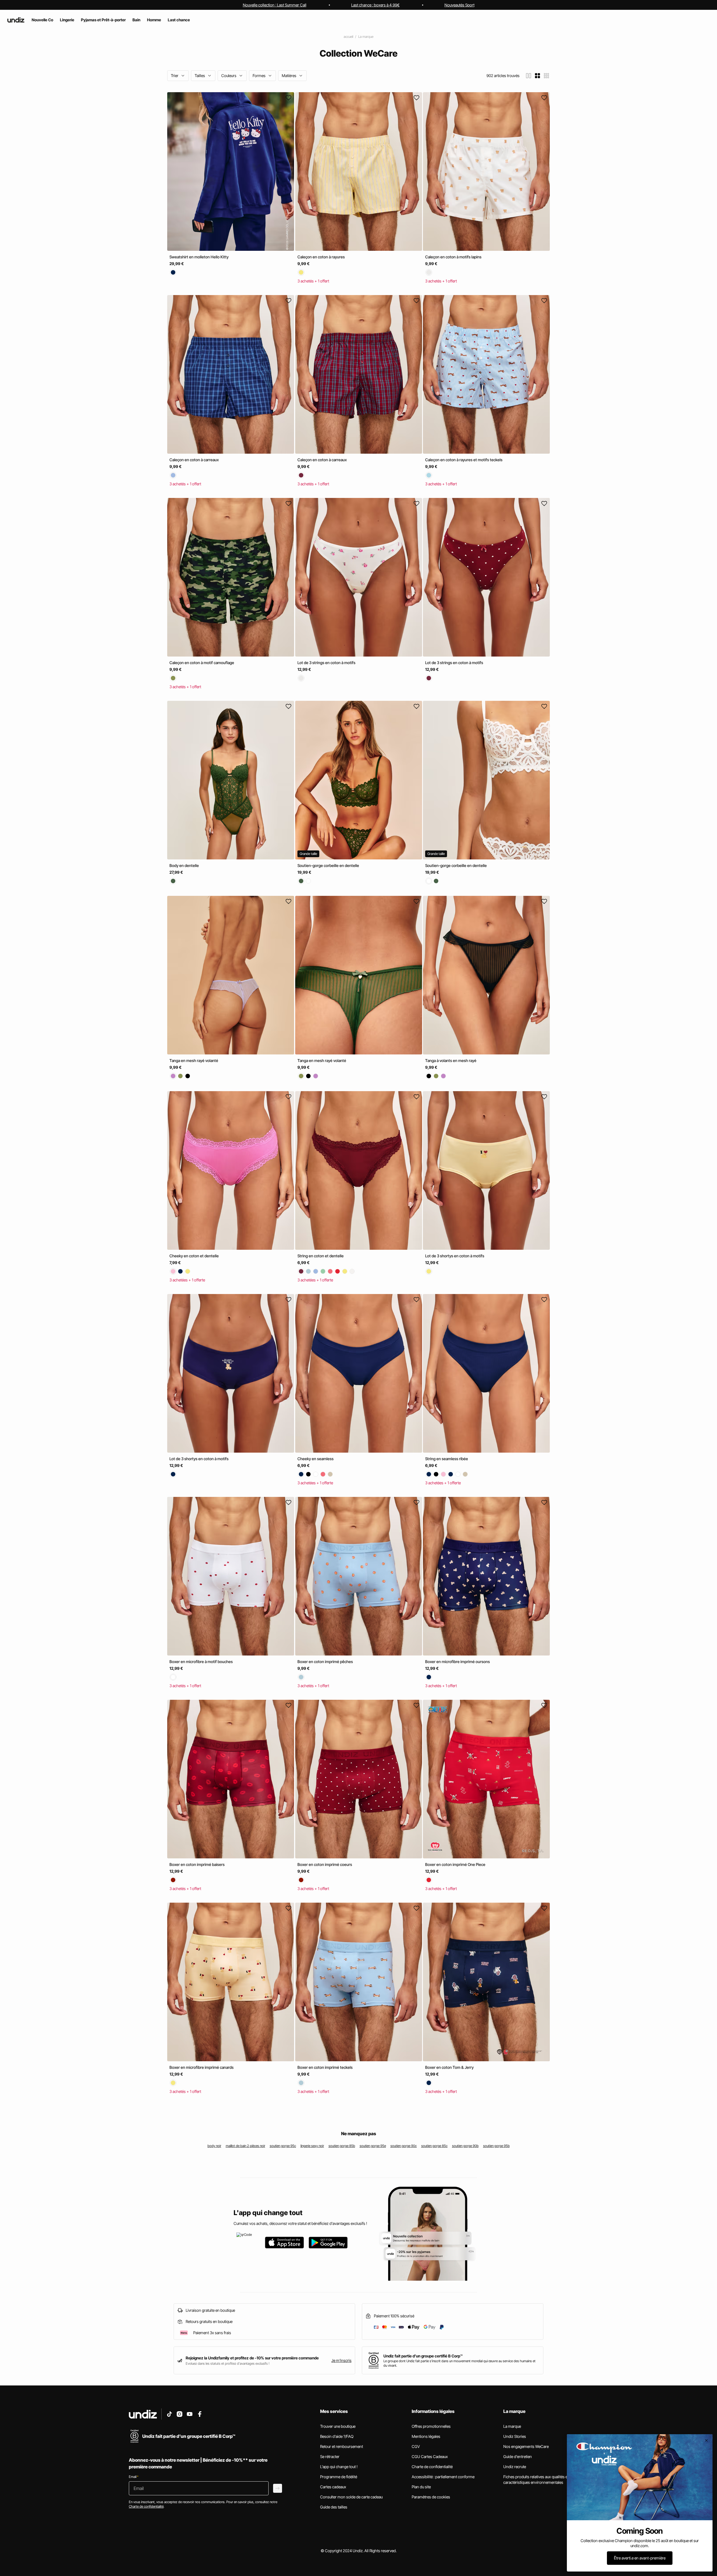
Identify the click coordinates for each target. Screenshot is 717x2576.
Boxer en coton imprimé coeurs (325, 1864)
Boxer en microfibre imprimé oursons (458, 1662)
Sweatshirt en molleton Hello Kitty (199, 257)
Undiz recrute (515, 2467)
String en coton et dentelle (321, 1256)
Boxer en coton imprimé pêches (325, 1662)
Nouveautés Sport (459, 5)
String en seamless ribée (447, 1459)
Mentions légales (426, 2436)
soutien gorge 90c (404, 2146)
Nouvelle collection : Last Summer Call (275, 5)
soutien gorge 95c (283, 2146)
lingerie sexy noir (312, 2146)
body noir (214, 2146)
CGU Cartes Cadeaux (430, 2456)
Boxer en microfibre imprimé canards (202, 2067)
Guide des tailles (334, 2507)
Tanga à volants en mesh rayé (451, 1061)
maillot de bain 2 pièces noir (245, 2146)
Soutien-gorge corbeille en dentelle (328, 865)
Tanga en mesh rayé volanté (194, 1061)
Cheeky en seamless (316, 1459)
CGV (416, 2446)
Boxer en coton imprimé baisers (197, 1864)
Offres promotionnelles (431, 2426)
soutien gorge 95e (373, 2146)
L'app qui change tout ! (339, 2467)
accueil (348, 37)
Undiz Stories (515, 2436)
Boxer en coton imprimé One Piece (455, 1864)
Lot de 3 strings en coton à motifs (326, 663)
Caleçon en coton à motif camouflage (202, 663)
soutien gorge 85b (342, 2146)
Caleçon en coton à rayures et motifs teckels (464, 460)
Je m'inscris (341, 2360)
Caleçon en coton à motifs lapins (453, 257)
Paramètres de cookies (431, 2497)
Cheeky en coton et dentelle (194, 1256)
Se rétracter (330, 2456)
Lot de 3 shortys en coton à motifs (455, 1256)
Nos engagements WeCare (526, 2446)
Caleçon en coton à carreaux (194, 460)
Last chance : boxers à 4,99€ (375, 5)
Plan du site (421, 2487)
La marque (366, 37)
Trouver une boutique (338, 2426)
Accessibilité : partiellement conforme (443, 2477)
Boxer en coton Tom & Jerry (449, 2067)
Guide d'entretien (518, 2456)
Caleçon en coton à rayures (321, 257)
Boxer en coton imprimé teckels (325, 2067)
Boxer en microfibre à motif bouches (201, 1662)
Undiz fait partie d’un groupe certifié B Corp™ (423, 2356)
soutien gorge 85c (434, 2146)
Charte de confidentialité (432, 2467)
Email (134, 2477)
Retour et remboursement (342, 2446)
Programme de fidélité (339, 2477)
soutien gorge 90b (465, 2146)
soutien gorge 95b (496, 2146)
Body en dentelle (184, 865)
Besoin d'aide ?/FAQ (337, 2436)
